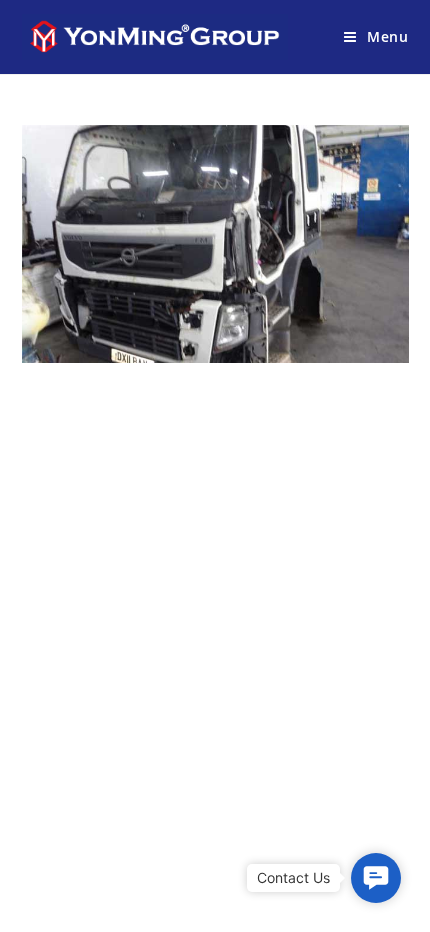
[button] (376, 878)
